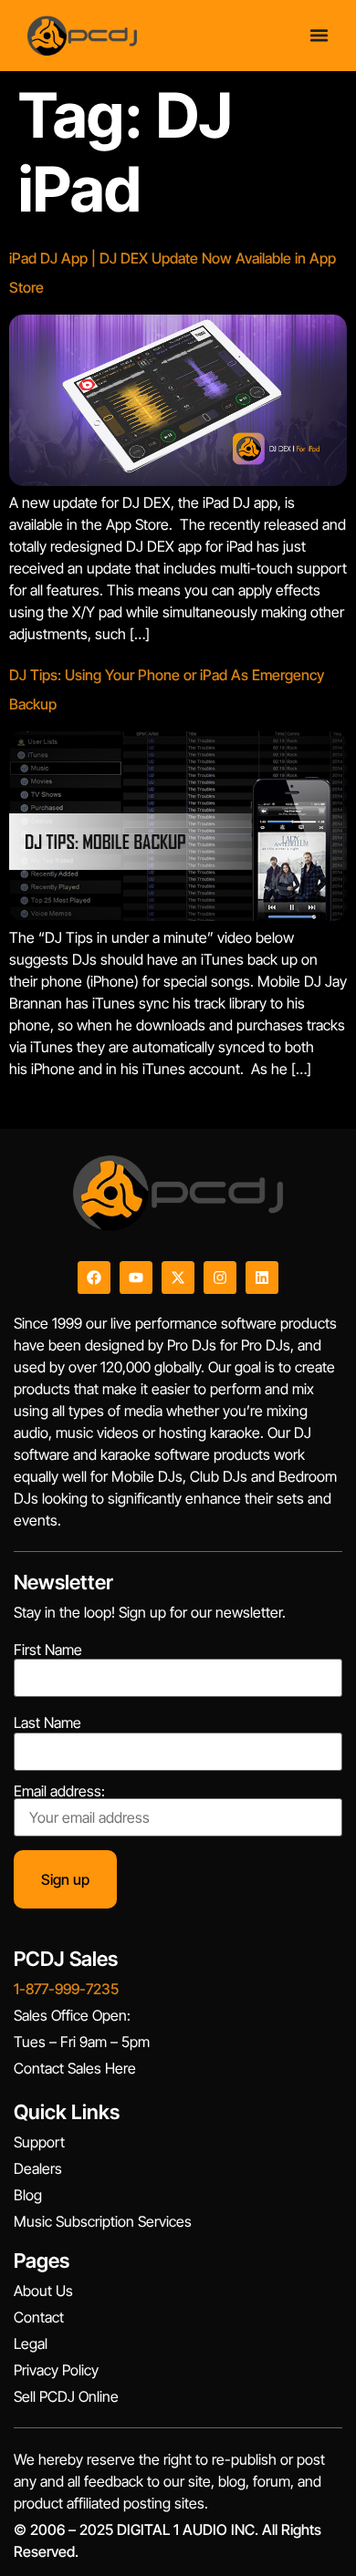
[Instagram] (220, 1278)
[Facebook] (94, 1278)
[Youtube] (136, 1278)
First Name (48, 1650)
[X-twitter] (178, 1278)
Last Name (47, 1723)
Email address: (59, 1792)
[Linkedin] (262, 1278)
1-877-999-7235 (66, 1989)
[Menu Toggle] (319, 35)
